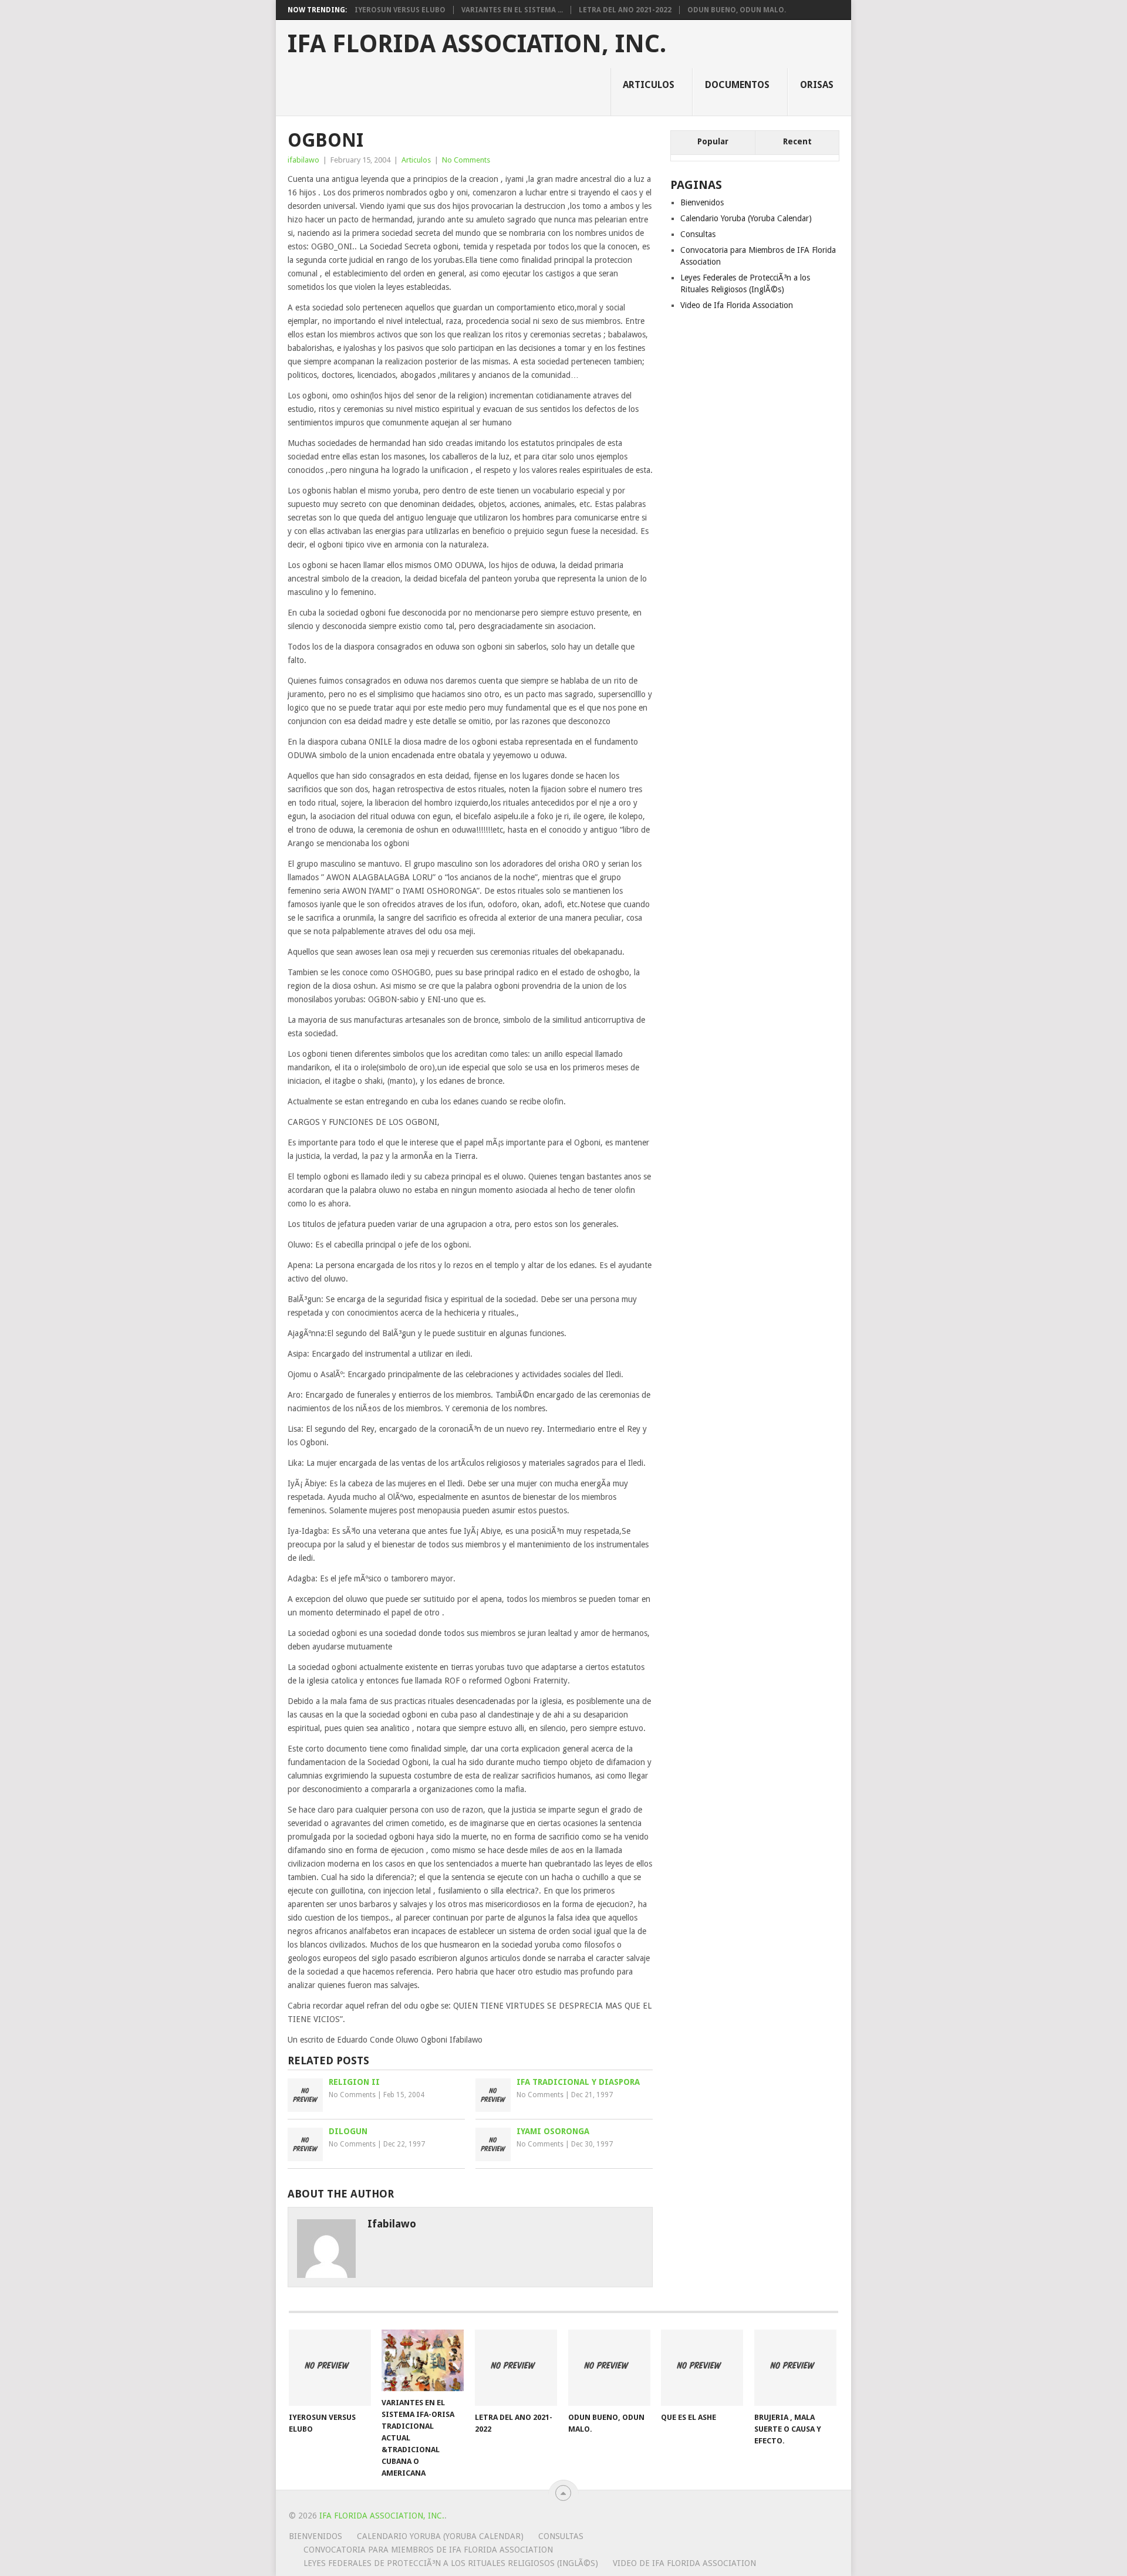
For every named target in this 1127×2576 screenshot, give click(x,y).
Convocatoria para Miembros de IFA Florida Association (428, 2550)
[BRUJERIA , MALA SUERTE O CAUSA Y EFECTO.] (795, 2368)
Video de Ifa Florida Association (737, 305)
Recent (797, 141)
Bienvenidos (702, 202)
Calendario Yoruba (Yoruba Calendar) (746, 218)
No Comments (466, 160)
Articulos (649, 85)
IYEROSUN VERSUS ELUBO (400, 10)
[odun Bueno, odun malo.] (609, 2368)
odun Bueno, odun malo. (737, 10)
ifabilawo (303, 160)
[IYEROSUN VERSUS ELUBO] (330, 2368)
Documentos (737, 85)
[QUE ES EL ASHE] (702, 2368)
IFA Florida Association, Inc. (477, 44)
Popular (713, 141)
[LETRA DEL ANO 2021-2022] (516, 2368)
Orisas (817, 85)
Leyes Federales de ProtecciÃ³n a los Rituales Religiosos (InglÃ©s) (451, 2563)
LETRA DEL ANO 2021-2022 (625, 10)
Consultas (698, 234)
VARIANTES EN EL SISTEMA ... (512, 10)
